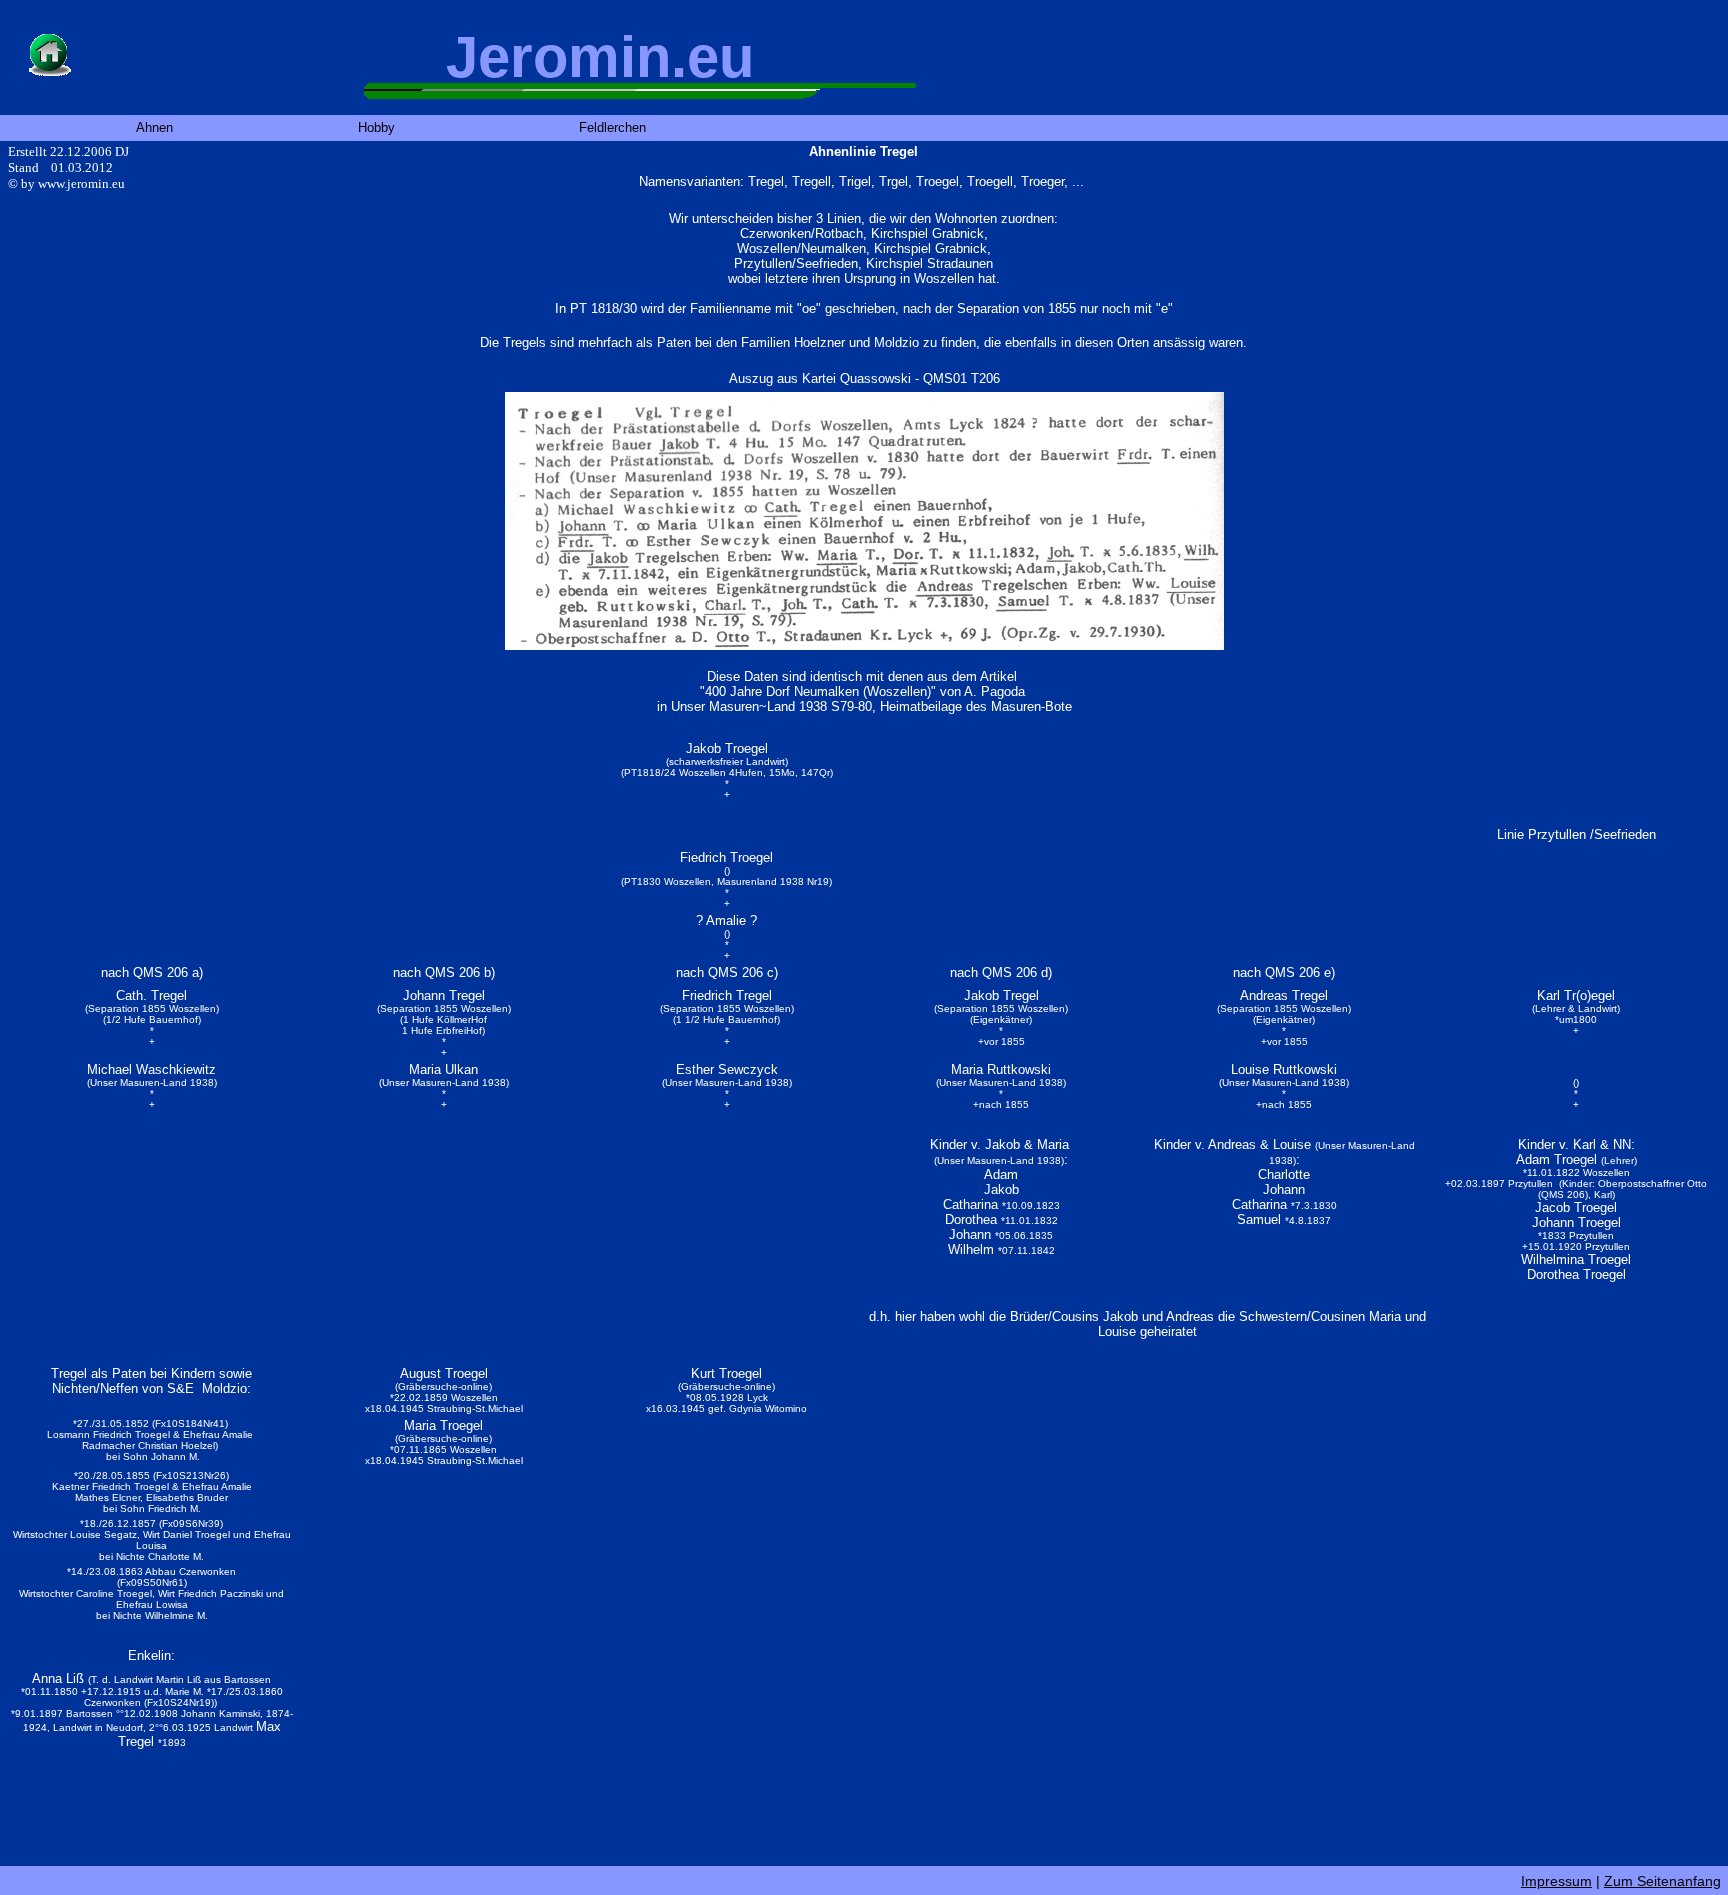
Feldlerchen (612, 128)
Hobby (376, 128)
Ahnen (154, 128)
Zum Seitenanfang (1662, 1881)
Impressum (1556, 1881)
